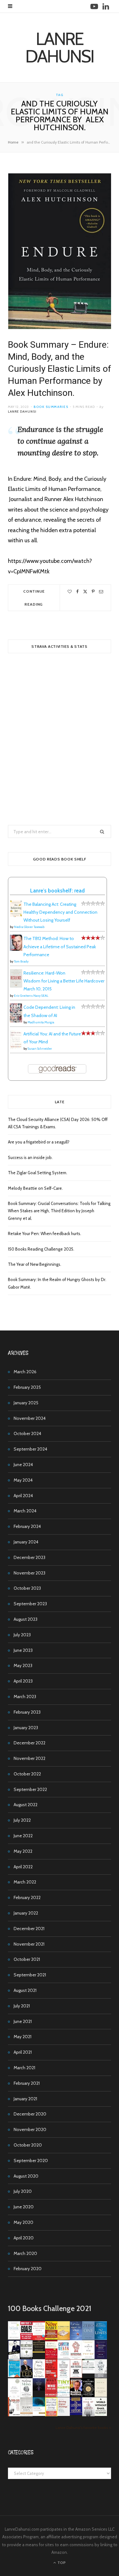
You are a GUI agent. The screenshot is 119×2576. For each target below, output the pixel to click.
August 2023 (26, 1619)
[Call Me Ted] (26, 2376)
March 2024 (25, 1511)
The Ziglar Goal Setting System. (38, 1173)
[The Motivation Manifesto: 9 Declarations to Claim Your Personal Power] (39, 2351)
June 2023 (23, 1650)
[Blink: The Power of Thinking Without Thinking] (14, 2338)
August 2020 (26, 2176)
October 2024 (27, 1433)
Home (13, 142)
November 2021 (29, 1944)
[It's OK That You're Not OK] (101, 2376)
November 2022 (30, 1758)
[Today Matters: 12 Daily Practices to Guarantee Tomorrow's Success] (51, 2357)
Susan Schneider (40, 1049)
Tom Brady (21, 961)
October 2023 (27, 1588)
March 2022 (25, 1882)
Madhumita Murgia (41, 1022)
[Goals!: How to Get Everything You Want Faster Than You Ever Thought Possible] (26, 2338)
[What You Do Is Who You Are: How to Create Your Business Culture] (51, 2395)
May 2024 (23, 1480)
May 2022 (23, 1851)
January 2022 (26, 1913)
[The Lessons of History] (76, 2413)
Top (61, 2563)
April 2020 (24, 2238)
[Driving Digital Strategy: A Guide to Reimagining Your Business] (64, 2414)
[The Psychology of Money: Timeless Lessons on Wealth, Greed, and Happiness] (26, 2396)
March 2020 (25, 2253)
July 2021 (22, 2006)
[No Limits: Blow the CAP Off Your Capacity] (101, 2338)
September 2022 (30, 1789)
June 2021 (23, 2021)
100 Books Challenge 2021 (50, 2309)
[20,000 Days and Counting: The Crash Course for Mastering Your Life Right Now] (26, 2415)
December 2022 (30, 1743)
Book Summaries (51, 407)
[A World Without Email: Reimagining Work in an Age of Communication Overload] (101, 2414)
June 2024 (23, 1465)
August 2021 (25, 1990)
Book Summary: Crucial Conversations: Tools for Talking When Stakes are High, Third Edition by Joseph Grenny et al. (59, 1211)
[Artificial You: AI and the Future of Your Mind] (16, 1047)
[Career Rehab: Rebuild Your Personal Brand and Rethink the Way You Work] (64, 2357)
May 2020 (23, 2222)
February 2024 (27, 1526)
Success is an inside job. (30, 1157)
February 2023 (27, 1712)
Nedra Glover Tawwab (29, 927)
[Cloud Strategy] (39, 2414)
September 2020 (31, 2161)
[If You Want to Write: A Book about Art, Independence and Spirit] (76, 2340)
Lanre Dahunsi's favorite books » (83, 2428)
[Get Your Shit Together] (14, 2397)
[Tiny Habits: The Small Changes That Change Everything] (64, 2395)
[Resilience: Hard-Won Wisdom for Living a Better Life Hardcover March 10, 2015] (16, 986)
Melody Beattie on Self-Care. (35, 1188)
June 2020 (24, 2207)
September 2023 (30, 1604)
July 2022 (22, 1820)
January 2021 (25, 2099)
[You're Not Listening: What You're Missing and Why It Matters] (39, 2377)
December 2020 (30, 2114)
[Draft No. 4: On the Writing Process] (101, 2395)
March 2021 (24, 2068)
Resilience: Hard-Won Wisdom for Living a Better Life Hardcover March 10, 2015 (64, 981)
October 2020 (28, 2145)
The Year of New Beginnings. (35, 1264)
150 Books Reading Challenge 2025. (41, 1249)
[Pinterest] (93, 592)
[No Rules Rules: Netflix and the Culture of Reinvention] (51, 2376)
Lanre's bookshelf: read (57, 891)
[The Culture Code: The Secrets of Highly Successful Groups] (88, 2395)
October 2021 (27, 1959)
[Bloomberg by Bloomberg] (76, 2395)
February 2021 (27, 2083)
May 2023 (23, 1665)
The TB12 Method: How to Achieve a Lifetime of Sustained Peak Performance (60, 946)
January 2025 (26, 1403)
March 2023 (25, 1697)
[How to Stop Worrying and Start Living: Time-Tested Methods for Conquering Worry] (51, 2416)
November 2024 (30, 1418)
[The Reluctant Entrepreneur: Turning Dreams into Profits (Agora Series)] (26, 2358)
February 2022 (27, 1897)
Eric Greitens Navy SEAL (31, 996)
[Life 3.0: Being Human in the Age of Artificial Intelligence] (39, 2389)
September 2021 (30, 1975)
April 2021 (23, 2052)
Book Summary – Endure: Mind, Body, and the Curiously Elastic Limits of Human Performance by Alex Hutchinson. (60, 369)
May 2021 (23, 2037)
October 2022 (27, 1774)
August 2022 (26, 1805)
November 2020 (30, 2129)
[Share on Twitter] (85, 592)
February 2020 (28, 2269)
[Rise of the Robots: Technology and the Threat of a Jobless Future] (88, 2415)
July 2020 (23, 2191)
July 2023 (22, 1635)
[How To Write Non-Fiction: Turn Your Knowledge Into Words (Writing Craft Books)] (76, 2376)
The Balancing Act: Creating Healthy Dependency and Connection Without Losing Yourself (60, 912)
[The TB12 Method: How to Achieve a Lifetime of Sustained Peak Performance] (16, 949)
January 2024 (26, 1542)
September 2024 (30, 1449)
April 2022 (23, 1867)
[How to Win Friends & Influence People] (39, 2339)
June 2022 (23, 1836)
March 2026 (25, 1372)
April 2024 (23, 1496)
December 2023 (30, 1557)
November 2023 (30, 1573)
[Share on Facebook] (77, 592)
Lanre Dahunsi (22, 412)
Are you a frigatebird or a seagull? (39, 1142)
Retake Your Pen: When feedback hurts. (45, 1233)
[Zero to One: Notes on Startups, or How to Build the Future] (88, 2338)
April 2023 (23, 1681)
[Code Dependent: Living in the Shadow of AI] (16, 1021)
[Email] (101, 592)
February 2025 (27, 1387)
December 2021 (29, 1929)
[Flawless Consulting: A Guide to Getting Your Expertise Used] (88, 2372)
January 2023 (26, 1728)
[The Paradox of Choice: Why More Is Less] (64, 2338)
